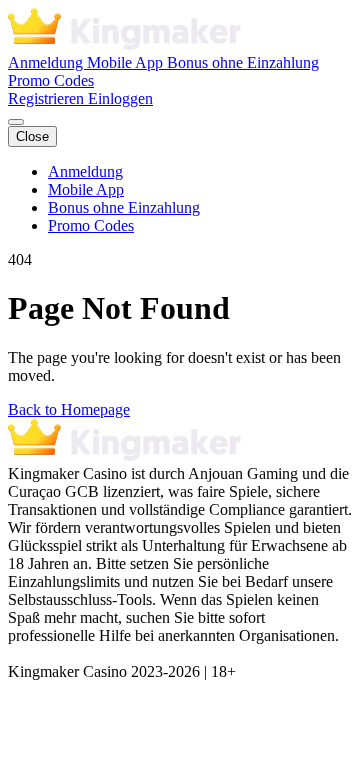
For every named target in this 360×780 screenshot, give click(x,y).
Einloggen (120, 98)
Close (32, 136)
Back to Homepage (69, 409)
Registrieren (48, 98)
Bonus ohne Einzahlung (243, 62)
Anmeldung (47, 62)
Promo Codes (51, 80)
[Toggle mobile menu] (16, 122)
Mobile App (127, 62)
